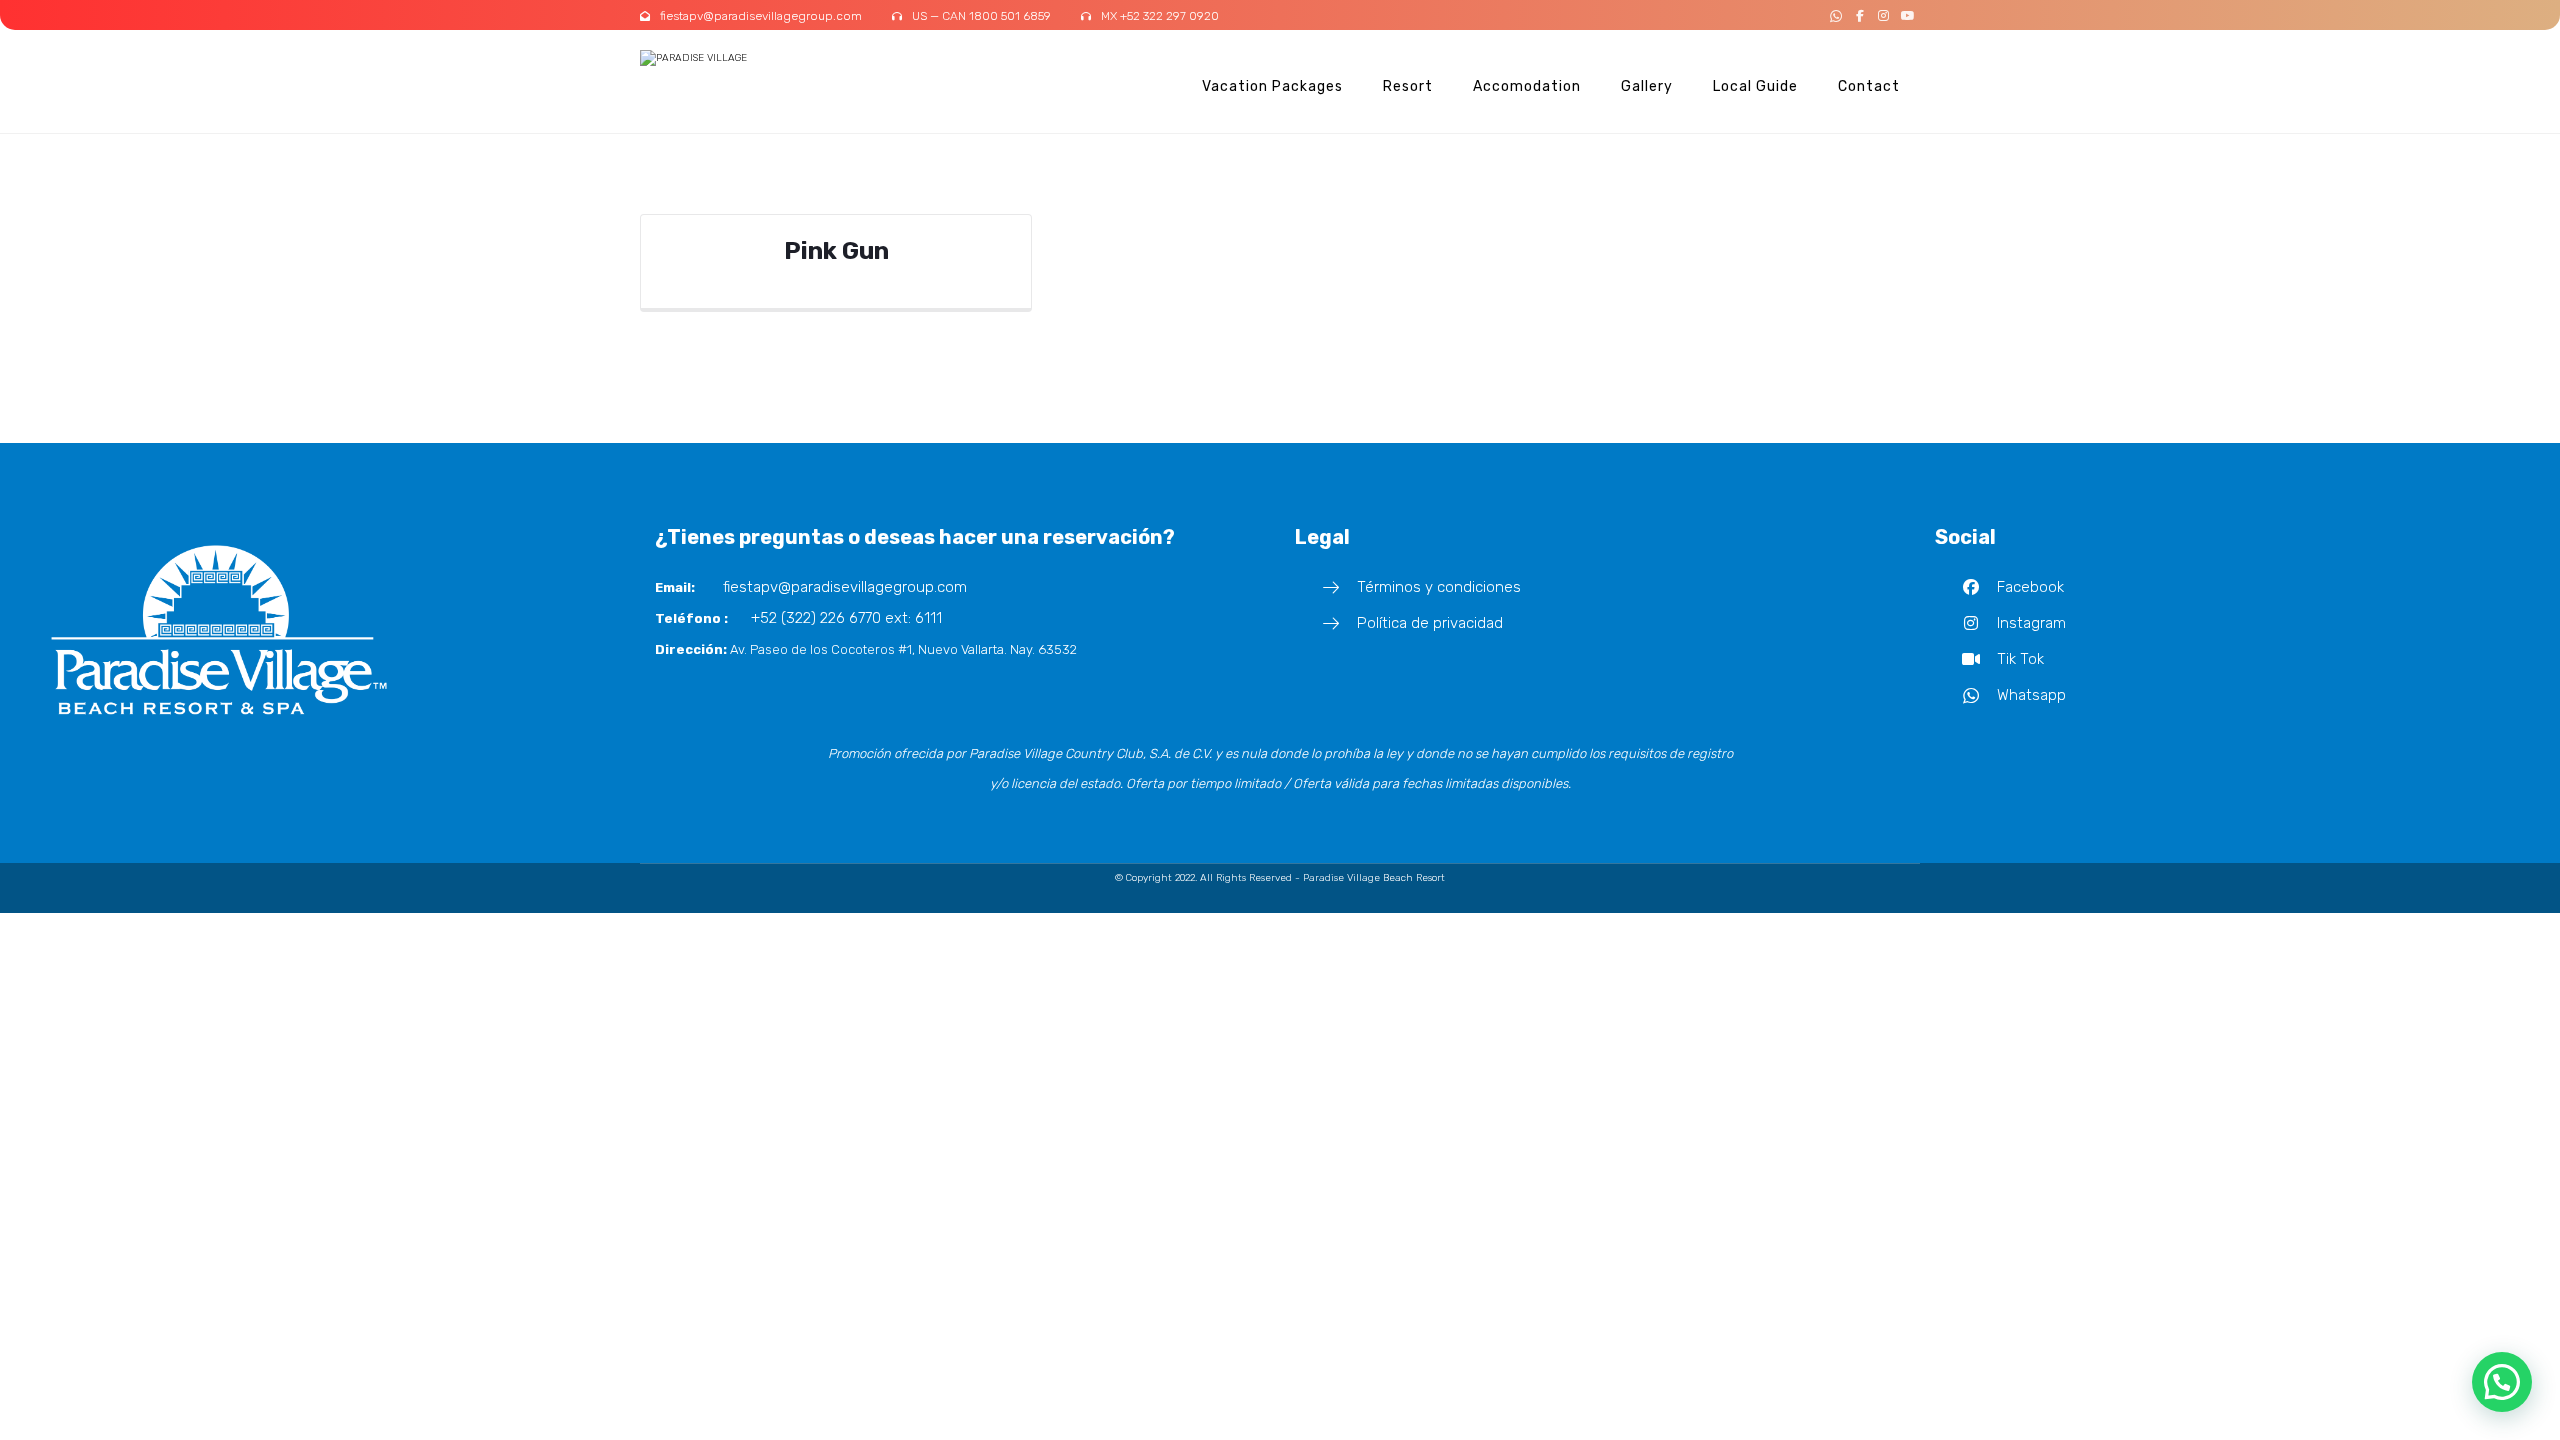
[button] (1836, 16)
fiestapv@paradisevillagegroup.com (841, 587)
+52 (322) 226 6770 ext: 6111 (846, 618)
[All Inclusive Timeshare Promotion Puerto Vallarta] (715, 58)
